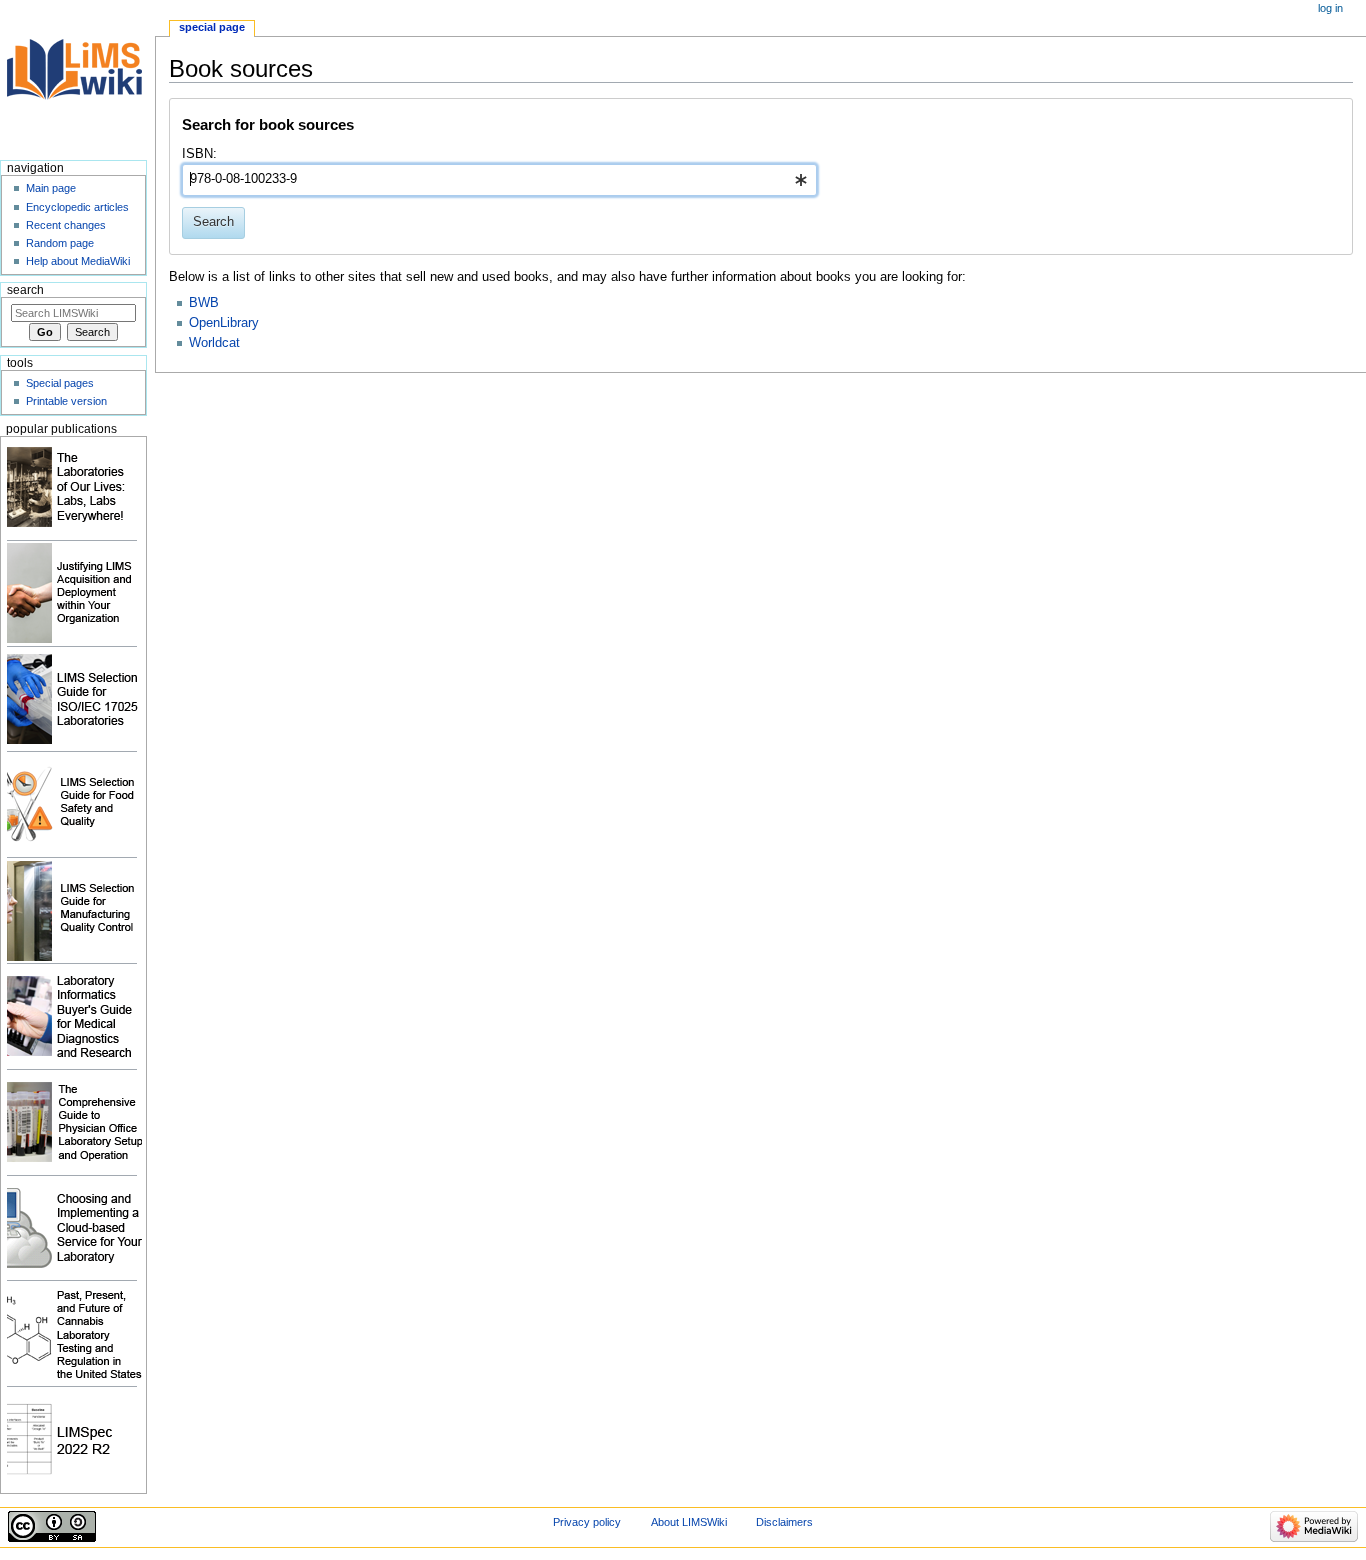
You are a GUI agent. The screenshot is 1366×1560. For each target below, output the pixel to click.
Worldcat (214, 343)
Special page (212, 27)
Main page (51, 188)
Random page (60, 243)
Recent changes (66, 225)
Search (25, 290)
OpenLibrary (224, 323)
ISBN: (199, 154)
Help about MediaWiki (78, 261)
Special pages (60, 383)
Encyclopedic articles (77, 207)
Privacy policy (587, 1522)
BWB (204, 303)
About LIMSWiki (689, 1522)
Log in (1330, 8)
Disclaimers (784, 1522)
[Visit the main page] (77, 77)
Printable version (66, 401)
